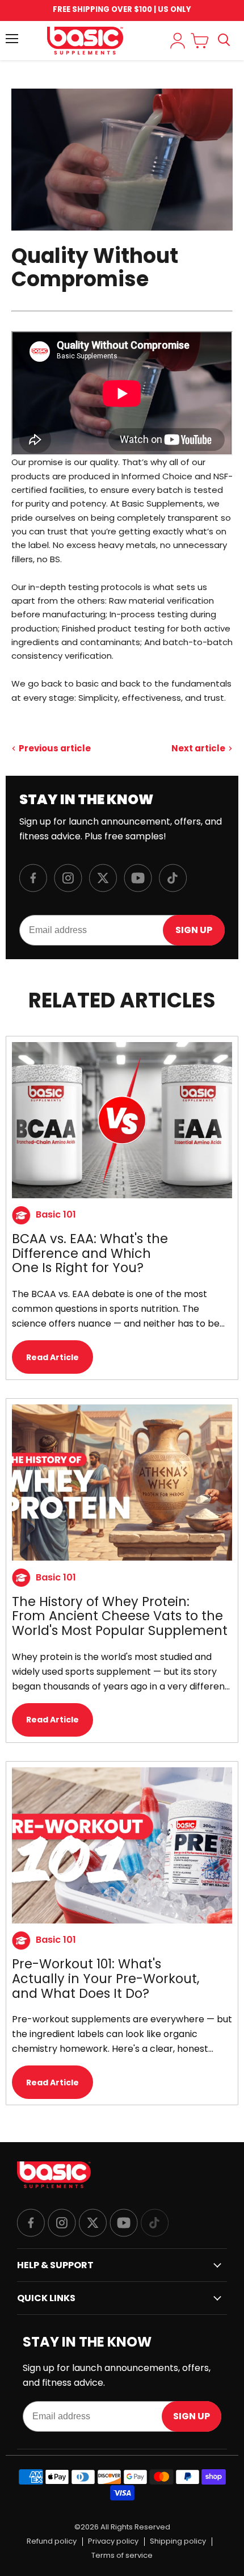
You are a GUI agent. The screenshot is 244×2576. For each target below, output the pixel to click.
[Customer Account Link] (178, 41)
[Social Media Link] (31, 2224)
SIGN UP (194, 930)
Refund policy (52, 2542)
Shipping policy (178, 2542)
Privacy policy (113, 2542)
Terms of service (122, 2556)
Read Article (52, 1357)
